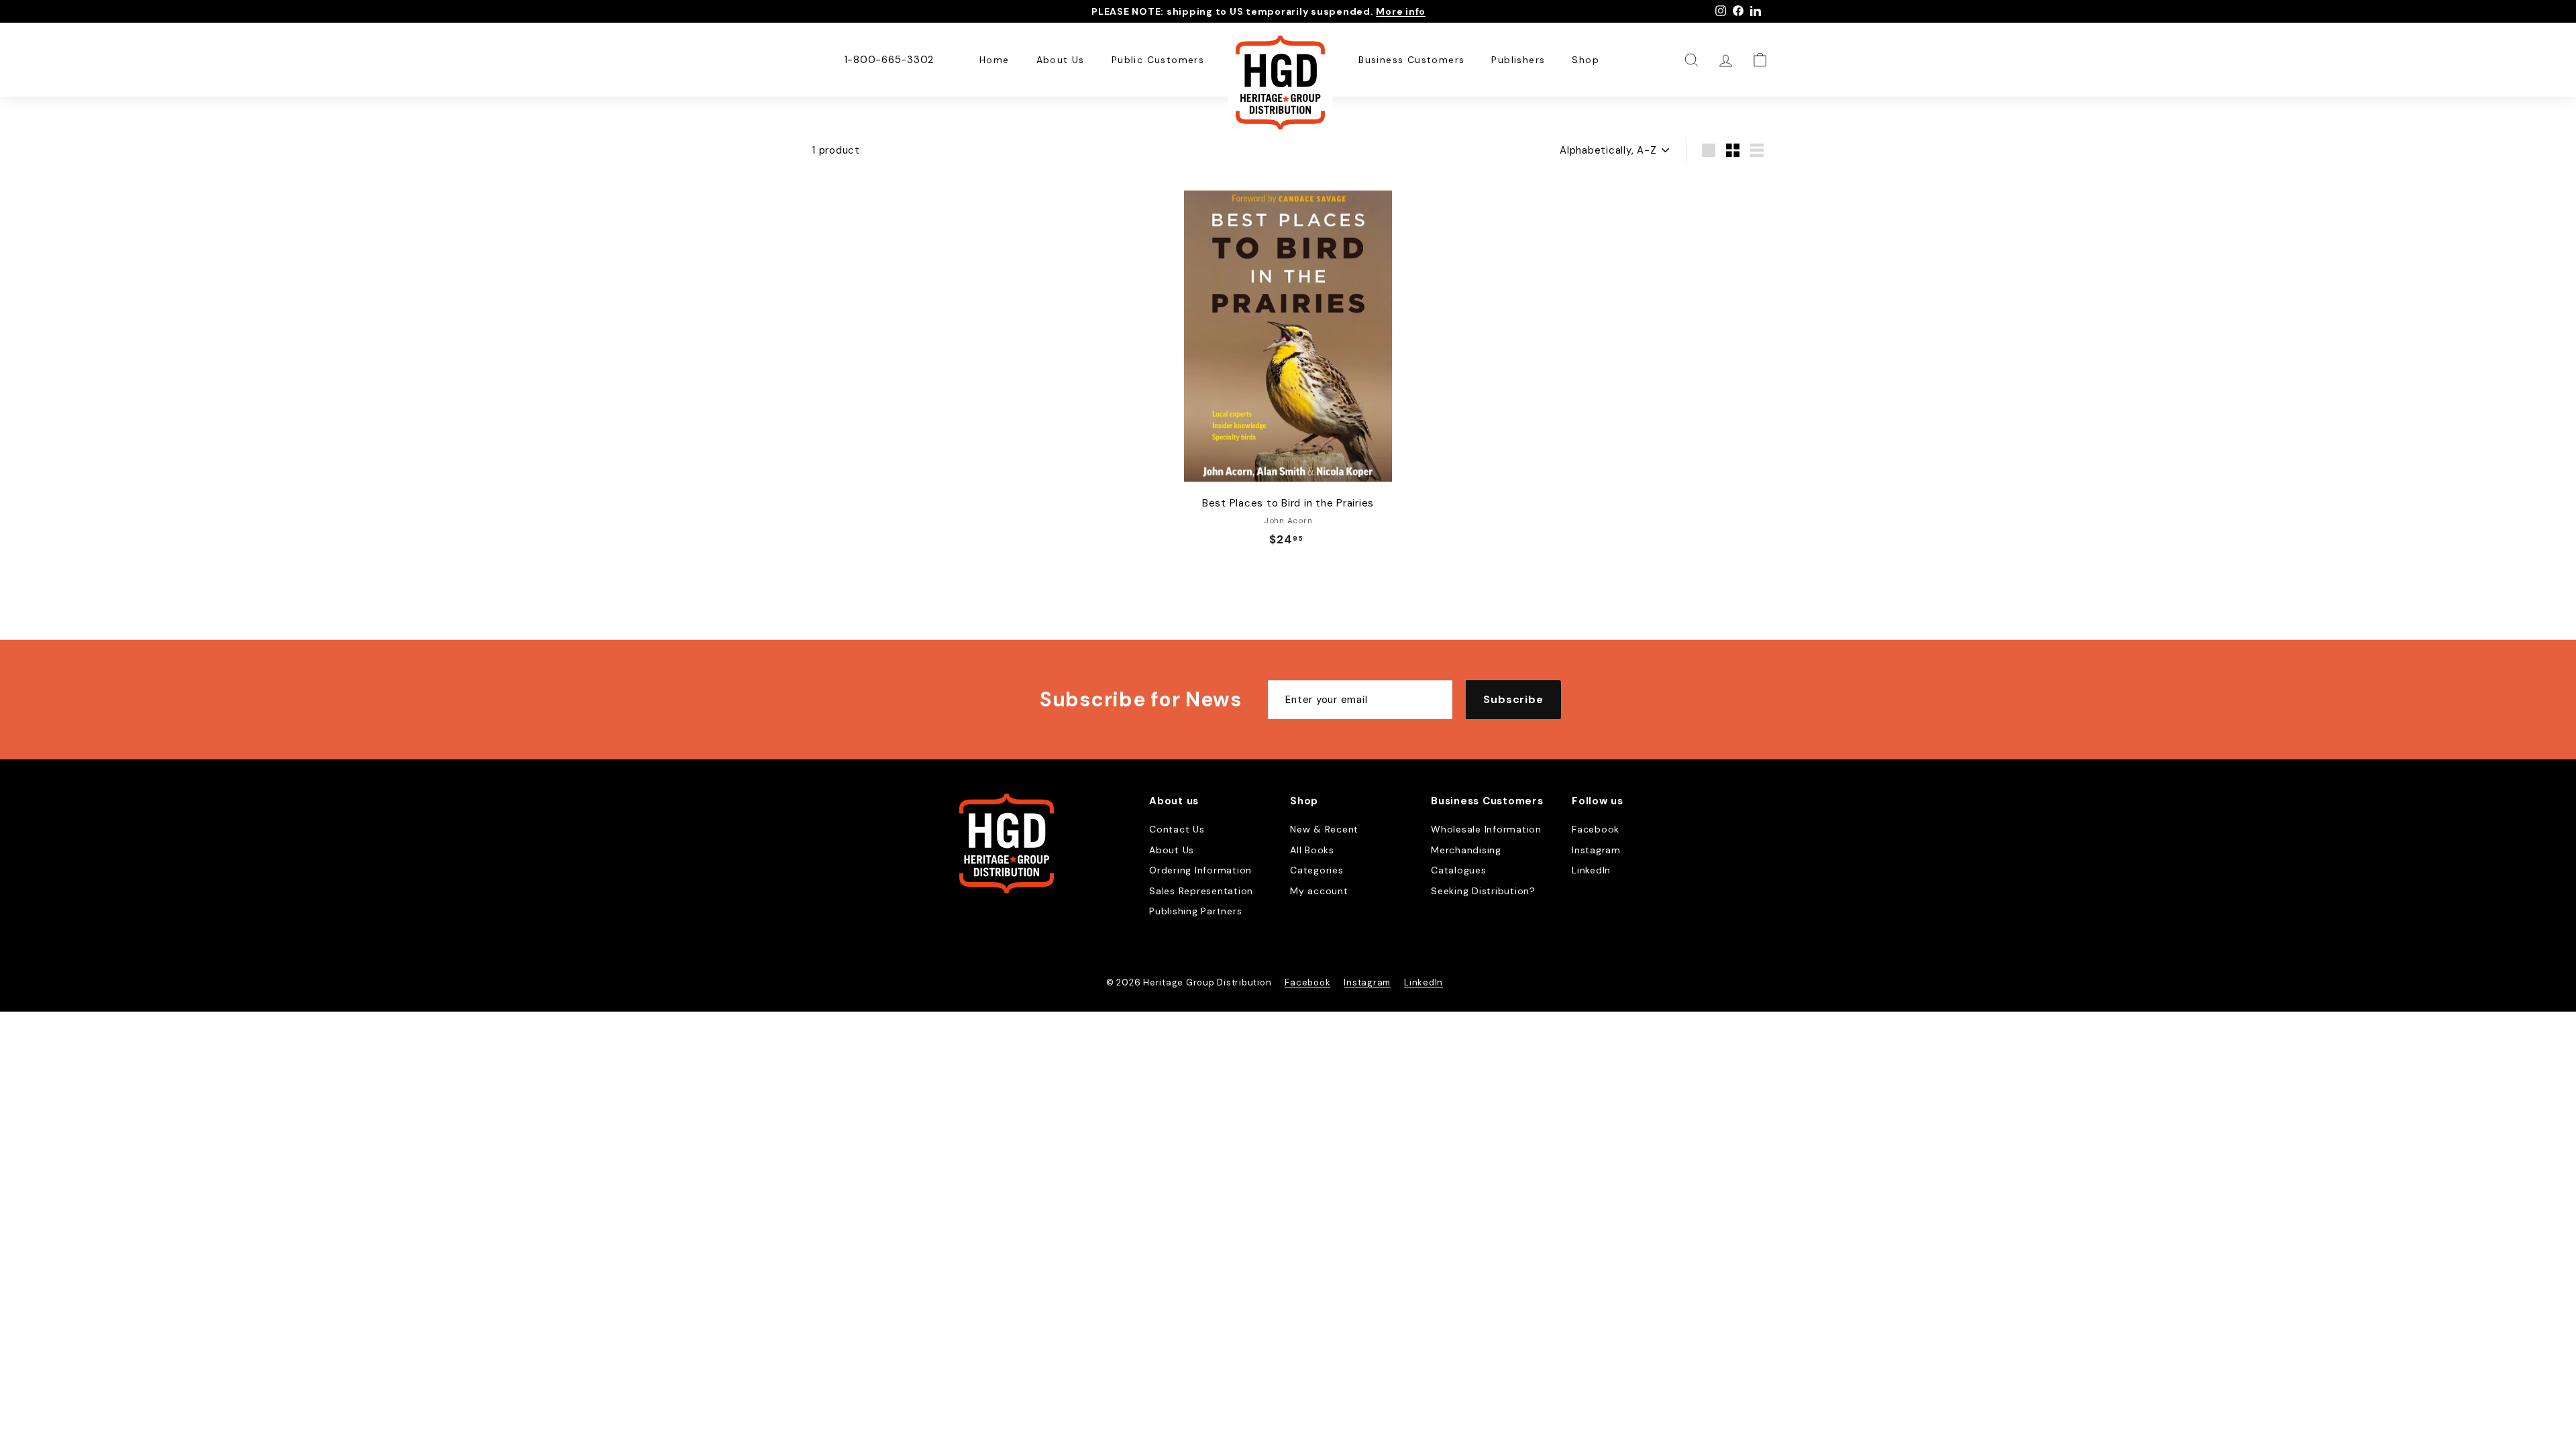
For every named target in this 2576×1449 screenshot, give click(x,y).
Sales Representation (1201, 891)
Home (995, 60)
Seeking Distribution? (1483, 891)
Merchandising (1466, 850)
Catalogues (1459, 870)
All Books (1312, 850)
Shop (1586, 60)
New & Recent (1324, 829)
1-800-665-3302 (889, 60)
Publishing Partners (1195, 911)
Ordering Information (1200, 870)
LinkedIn (1591, 870)
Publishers (1518, 60)
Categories (1317, 870)
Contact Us (1177, 829)
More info (1401, 11)
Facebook (1596, 829)
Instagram (1596, 850)
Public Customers (1158, 60)
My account (1319, 891)
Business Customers (1411, 60)
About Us (1061, 60)
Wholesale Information (1486, 829)
